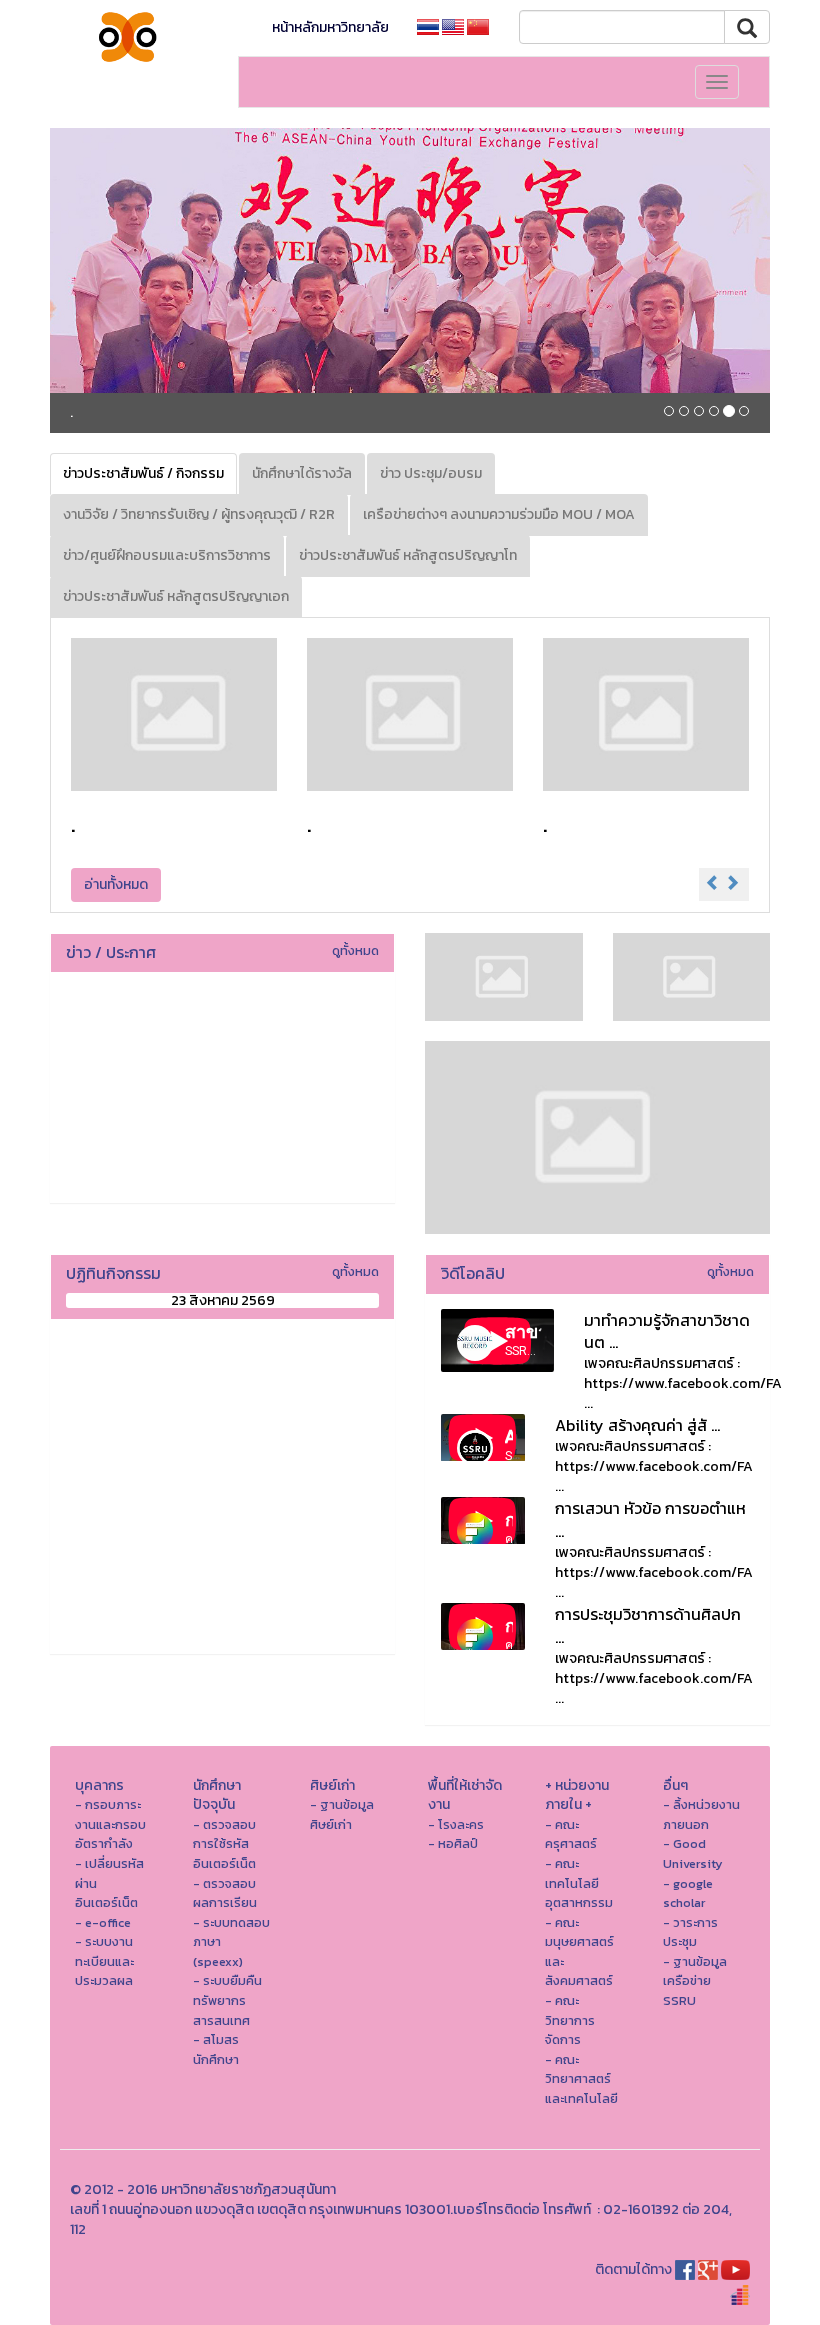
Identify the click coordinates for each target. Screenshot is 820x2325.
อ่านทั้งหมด (116, 884)
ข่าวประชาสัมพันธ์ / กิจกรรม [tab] (143, 473)
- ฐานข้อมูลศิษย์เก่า (342, 1814)
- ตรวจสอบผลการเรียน (225, 1893)
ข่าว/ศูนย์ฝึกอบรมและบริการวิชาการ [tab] (167, 555)
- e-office (103, 1922)
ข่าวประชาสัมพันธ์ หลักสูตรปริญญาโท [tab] (408, 555)
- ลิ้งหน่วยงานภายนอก (701, 1814)
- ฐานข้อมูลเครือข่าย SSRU (695, 1981)
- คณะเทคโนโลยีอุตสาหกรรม (579, 1883)
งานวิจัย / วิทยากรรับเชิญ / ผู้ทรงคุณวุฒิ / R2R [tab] (199, 514)
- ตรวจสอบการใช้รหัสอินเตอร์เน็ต (224, 1844)
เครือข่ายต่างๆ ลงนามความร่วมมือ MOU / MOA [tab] (499, 514)
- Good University (693, 1853)
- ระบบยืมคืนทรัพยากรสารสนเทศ (227, 2000)
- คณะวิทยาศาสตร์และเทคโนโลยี (581, 2079)
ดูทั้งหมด (355, 950)
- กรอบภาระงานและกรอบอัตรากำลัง (110, 1824)
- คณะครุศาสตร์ (571, 1834)
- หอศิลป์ (453, 1843)
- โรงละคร (456, 1824)
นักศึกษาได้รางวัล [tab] (302, 473)
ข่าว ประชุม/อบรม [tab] (431, 473)
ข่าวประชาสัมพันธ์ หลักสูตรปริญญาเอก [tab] (176, 596)
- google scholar (688, 1893)
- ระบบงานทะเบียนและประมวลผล (104, 1961)
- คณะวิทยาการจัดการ (570, 2020)
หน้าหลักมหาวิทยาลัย (330, 27)
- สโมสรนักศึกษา (216, 2049)
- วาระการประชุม (690, 1932)
